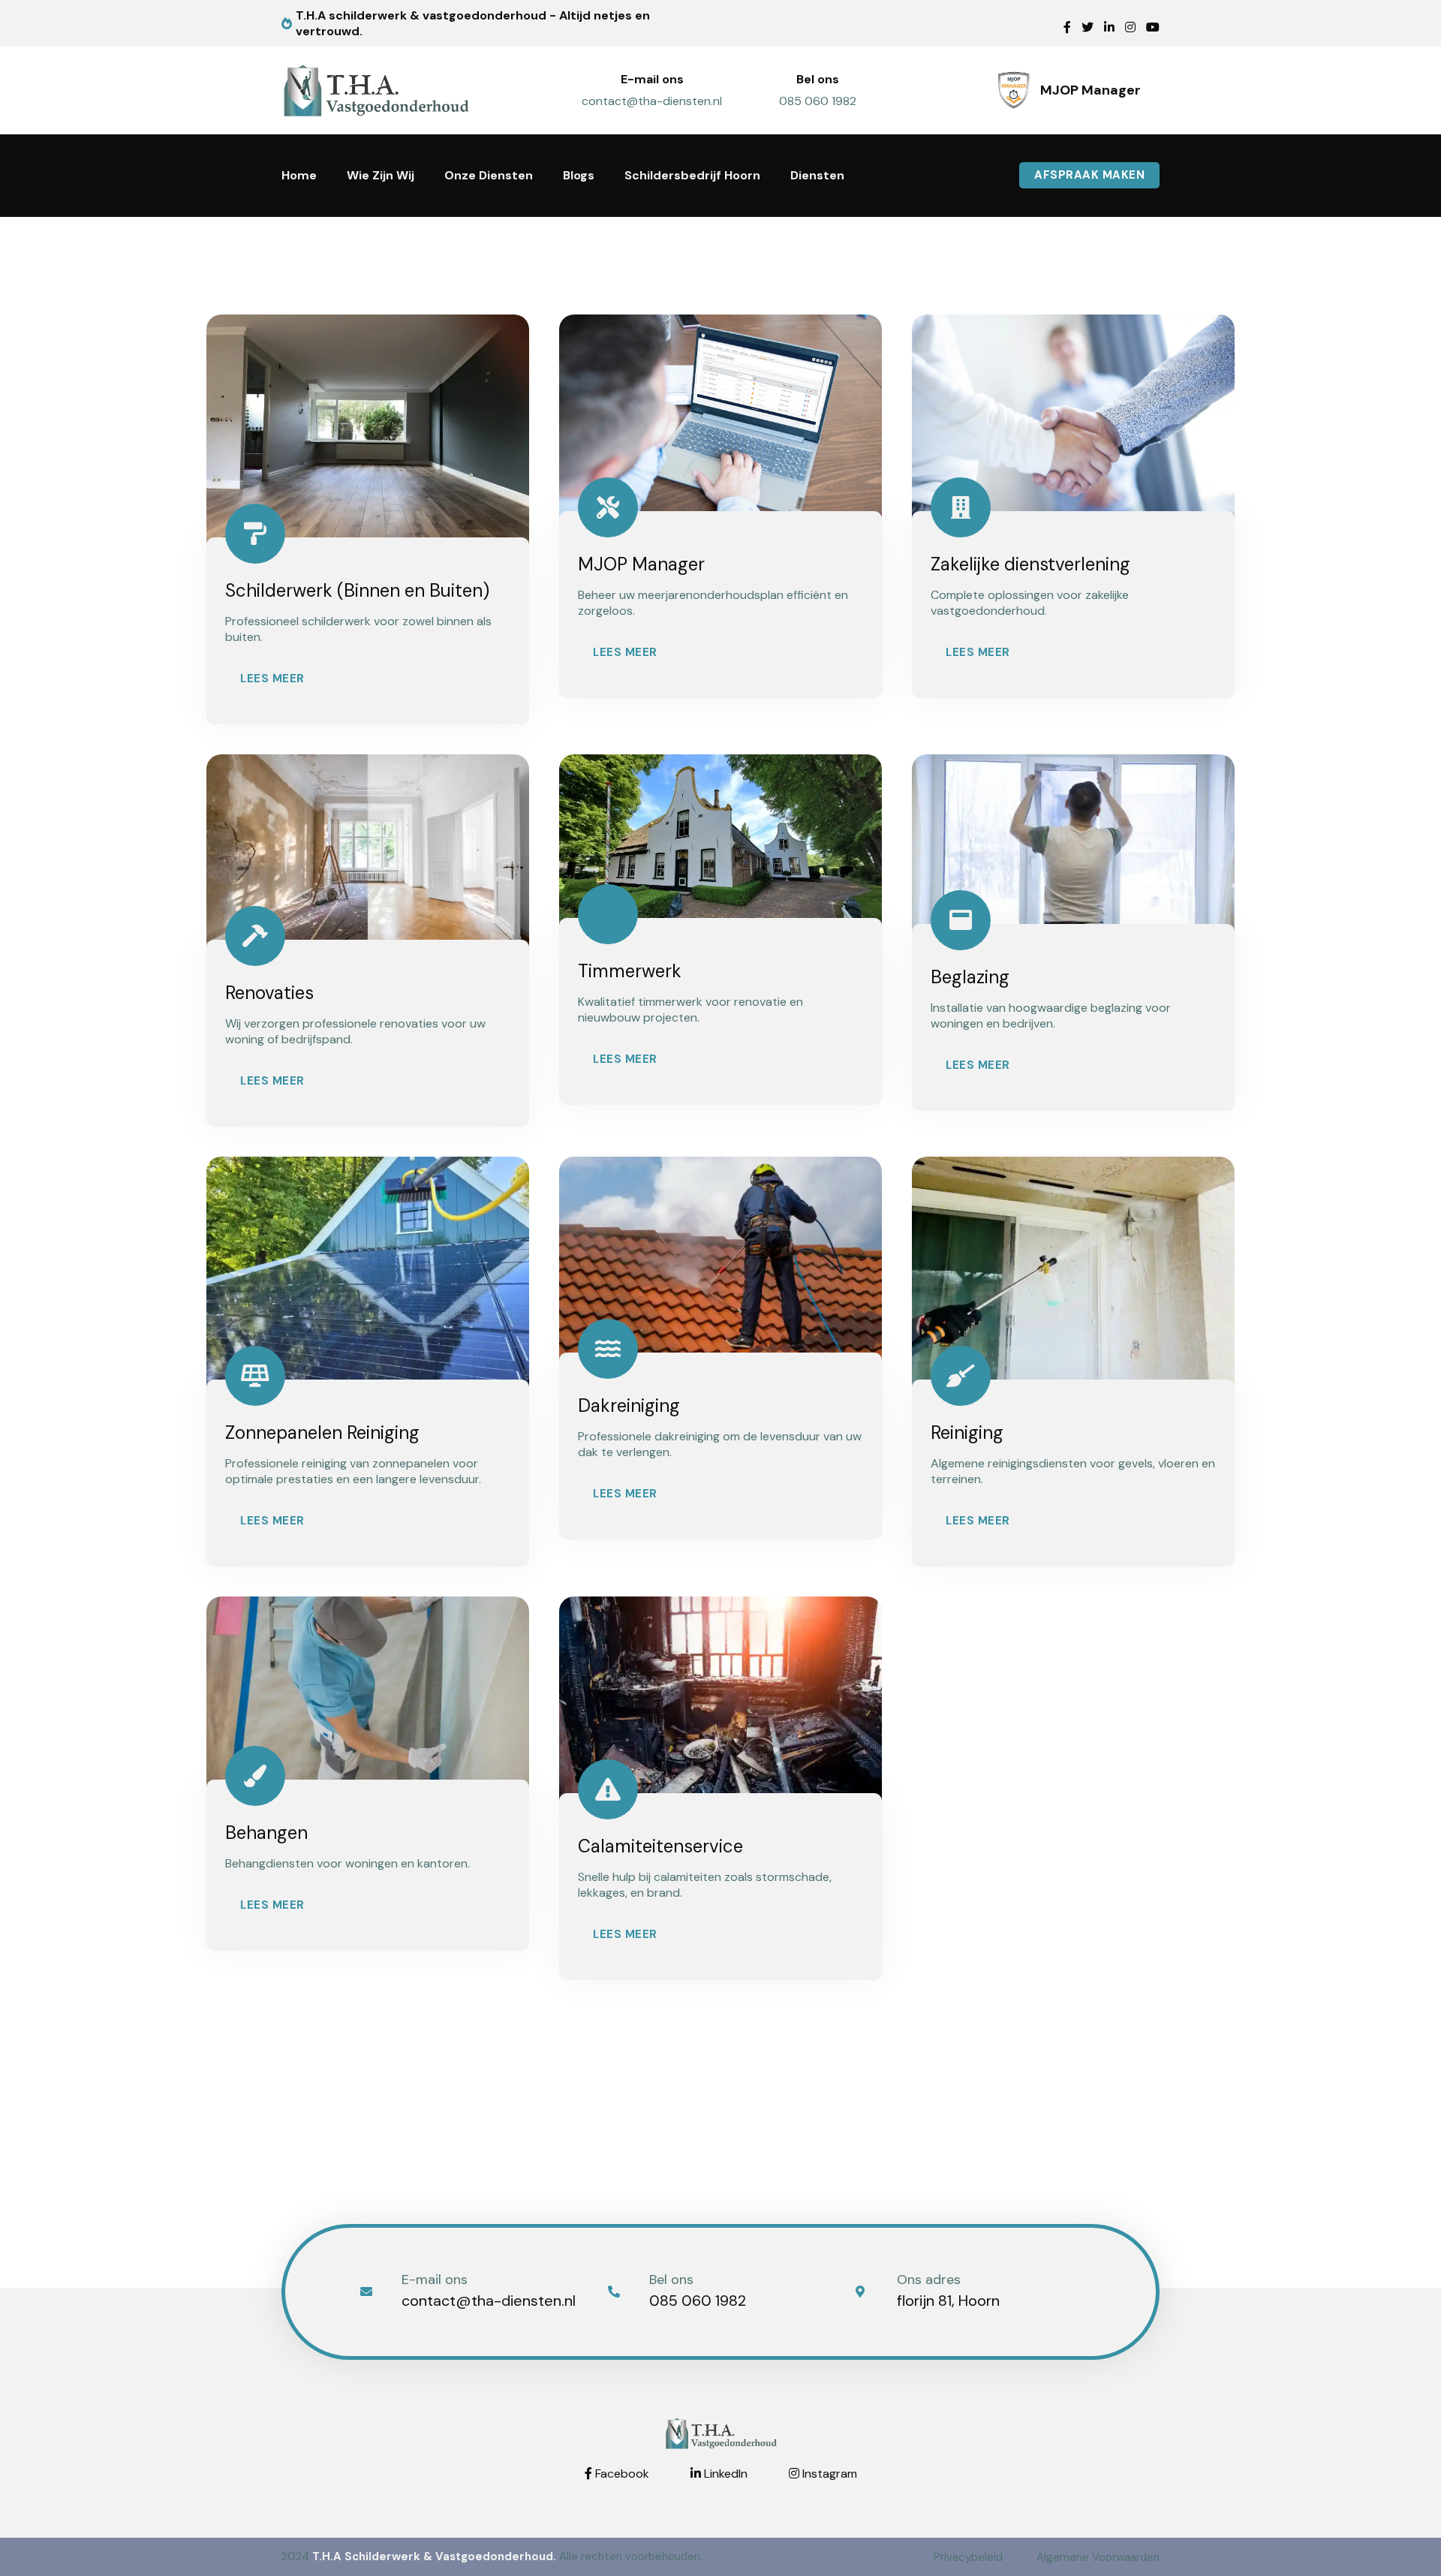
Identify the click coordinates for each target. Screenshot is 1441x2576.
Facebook (621, 2474)
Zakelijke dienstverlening (1030, 564)
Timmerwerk (630, 971)
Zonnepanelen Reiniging (322, 1432)
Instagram (828, 2474)
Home (299, 175)
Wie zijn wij (381, 175)
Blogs (579, 175)
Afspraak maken (1089, 175)
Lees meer (272, 679)
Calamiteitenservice (660, 1846)
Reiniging (967, 1432)
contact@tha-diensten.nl (652, 101)
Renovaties (269, 993)
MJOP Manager (641, 564)
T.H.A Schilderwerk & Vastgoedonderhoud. (434, 2556)
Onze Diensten (489, 175)
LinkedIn (724, 2474)
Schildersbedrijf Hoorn (692, 175)
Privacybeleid (968, 2557)
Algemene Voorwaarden (1098, 2557)
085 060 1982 (818, 101)
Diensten (817, 175)
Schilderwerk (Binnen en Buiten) (357, 590)
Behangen (266, 1833)
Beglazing (970, 977)
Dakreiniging (629, 1405)
